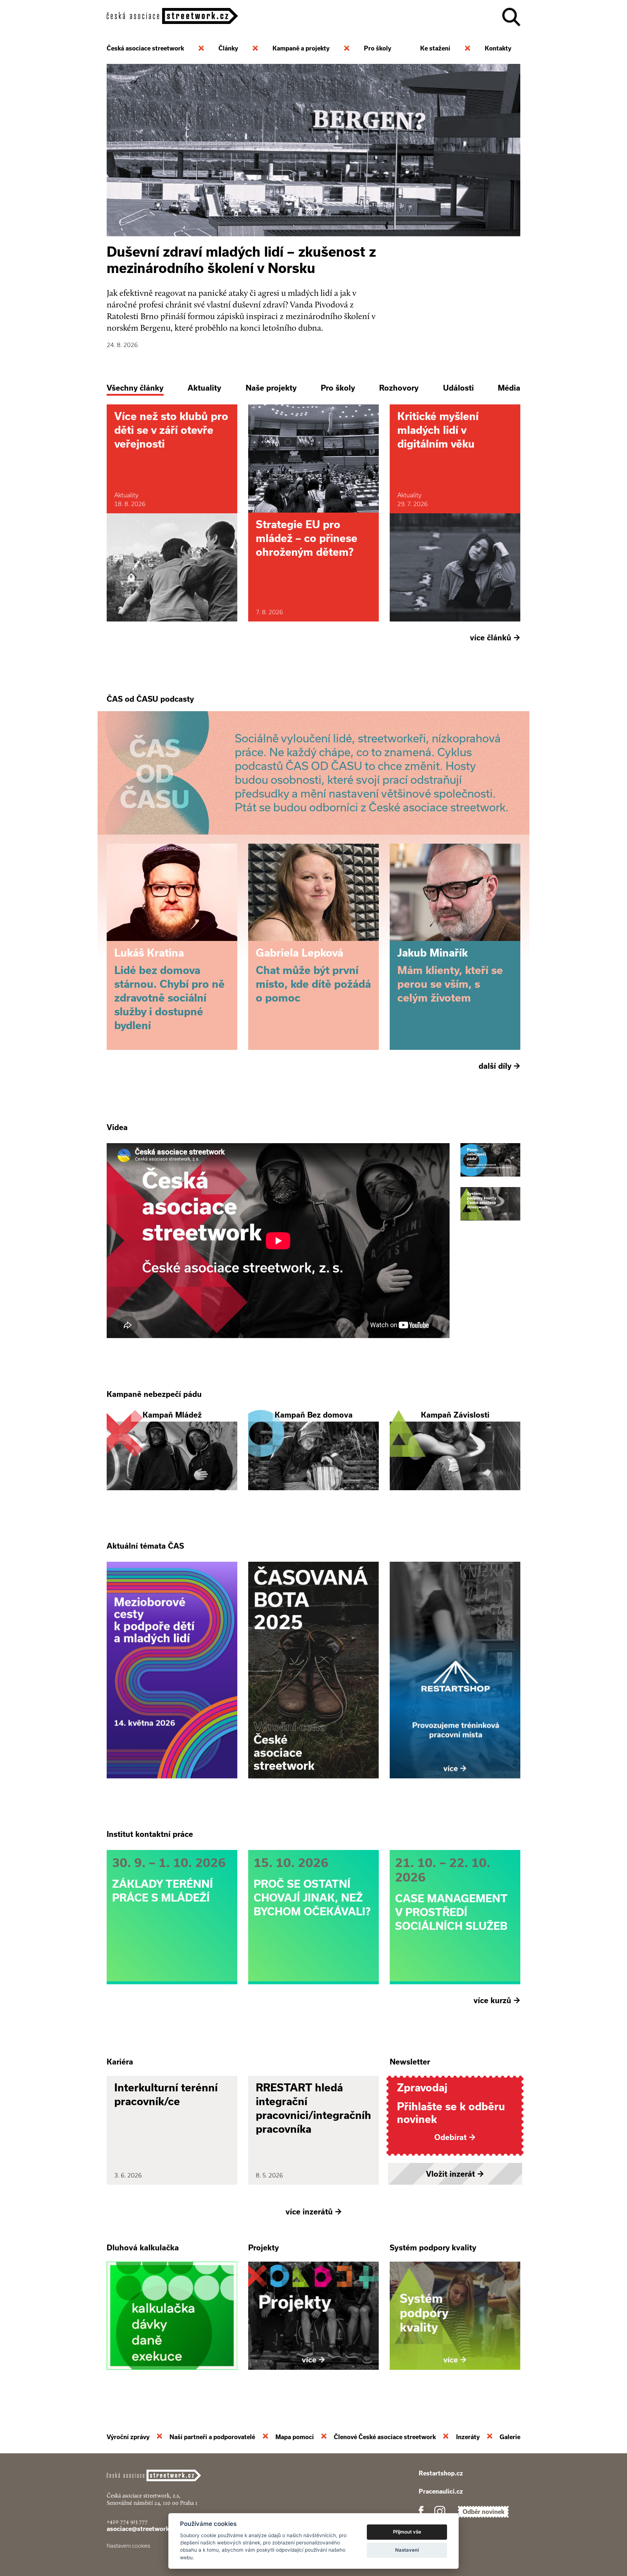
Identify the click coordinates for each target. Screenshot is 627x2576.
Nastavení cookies (128, 2546)
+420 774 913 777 (127, 2521)
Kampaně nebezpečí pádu (154, 1394)
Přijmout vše (407, 2532)
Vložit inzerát (455, 2174)
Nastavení (407, 2550)
